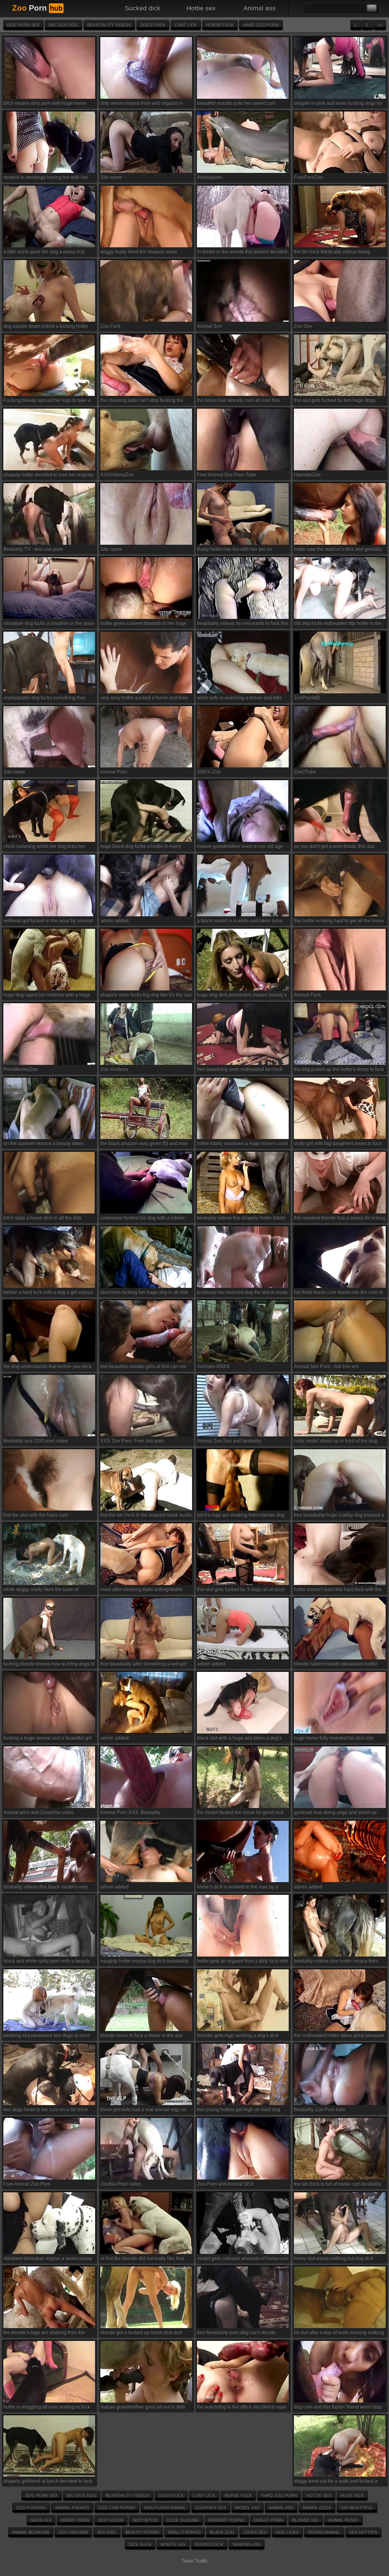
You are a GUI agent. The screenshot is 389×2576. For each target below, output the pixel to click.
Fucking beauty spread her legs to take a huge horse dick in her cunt (47, 401)
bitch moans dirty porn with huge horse (45, 103)
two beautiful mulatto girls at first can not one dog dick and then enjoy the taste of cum (143, 1368)
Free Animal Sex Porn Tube (227, 475)
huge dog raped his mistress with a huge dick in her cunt (47, 996)
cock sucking (183, 2520)
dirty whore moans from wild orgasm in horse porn (142, 104)
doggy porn (268, 2520)
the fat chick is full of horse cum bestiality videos (337, 2185)
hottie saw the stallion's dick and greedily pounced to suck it (338, 550)
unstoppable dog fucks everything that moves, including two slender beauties (45, 699)
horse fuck (220, 25)
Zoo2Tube (305, 772)
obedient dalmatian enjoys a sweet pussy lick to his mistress (48, 2260)
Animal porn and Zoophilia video (38, 1812)
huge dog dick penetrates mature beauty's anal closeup (242, 996)
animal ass (260, 8)
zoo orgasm (73, 2532)
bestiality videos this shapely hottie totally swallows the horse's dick (241, 1219)
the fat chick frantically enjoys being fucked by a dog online (332, 253)
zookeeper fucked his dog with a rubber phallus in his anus (143, 1219)
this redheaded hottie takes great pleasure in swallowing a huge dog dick (339, 2037)
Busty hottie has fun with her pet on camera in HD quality (234, 550)
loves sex (255, 2532)
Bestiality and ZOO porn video (36, 1441)
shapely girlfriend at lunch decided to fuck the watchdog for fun (48, 2482)
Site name (111, 177)
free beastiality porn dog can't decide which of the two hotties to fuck (236, 2334)
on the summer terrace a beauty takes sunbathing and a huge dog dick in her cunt (45, 1145)
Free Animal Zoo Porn (27, 2184)
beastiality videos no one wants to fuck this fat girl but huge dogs (243, 624)
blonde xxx (305, 2520)
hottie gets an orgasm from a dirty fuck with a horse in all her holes (243, 1962)
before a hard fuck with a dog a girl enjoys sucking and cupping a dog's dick (48, 1293)
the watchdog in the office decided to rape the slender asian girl (242, 2408)
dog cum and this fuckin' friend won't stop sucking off (338, 2408)
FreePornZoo (308, 177)
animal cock (317, 2508)
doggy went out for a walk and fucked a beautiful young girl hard (336, 2482)
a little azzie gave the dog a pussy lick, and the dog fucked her (45, 253)
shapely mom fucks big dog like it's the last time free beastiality (146, 996)
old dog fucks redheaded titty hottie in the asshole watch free (338, 624)
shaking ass (246, 2544)
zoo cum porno (117, 2508)
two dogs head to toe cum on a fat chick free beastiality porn (46, 2111)
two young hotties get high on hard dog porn (239, 2111)
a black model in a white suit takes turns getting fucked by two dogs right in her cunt (243, 922)
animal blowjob (31, 2532)
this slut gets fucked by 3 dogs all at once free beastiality (241, 1591)
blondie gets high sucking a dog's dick (238, 2035)
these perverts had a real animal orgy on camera (143, 2111)
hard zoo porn (261, 25)
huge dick (352, 2495)
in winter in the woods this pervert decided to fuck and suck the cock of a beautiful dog (242, 253)
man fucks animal (165, 2508)
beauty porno (142, 2532)
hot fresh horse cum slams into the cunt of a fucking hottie (338, 1293)
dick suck (140, 2544)
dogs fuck (153, 25)
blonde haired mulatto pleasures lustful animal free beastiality (336, 1665)
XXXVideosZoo (117, 475)
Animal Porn (114, 772)
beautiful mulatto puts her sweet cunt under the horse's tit (236, 104)
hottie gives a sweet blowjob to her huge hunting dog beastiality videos (143, 624)
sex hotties (363, 2532)
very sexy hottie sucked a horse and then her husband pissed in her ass (144, 699)
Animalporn (209, 177)
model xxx (247, 2508)
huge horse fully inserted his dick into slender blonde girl (334, 1739)
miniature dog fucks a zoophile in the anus (49, 623)
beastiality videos (109, 25)
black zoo (222, 2532)
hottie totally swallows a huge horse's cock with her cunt (243, 1145)
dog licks (287, 2532)
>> (380, 25)
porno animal (324, 2532)
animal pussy (343, 2520)
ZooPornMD (307, 698)
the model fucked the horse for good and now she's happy (240, 1814)
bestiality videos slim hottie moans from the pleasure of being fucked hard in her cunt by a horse (336, 1962)
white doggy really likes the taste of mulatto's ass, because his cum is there (45, 1591)
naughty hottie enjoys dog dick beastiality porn (145, 1962)
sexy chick (111, 2520)
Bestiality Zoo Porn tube (320, 2110)
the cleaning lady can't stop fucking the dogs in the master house (142, 401)
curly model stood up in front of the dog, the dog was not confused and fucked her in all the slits (338, 1442)
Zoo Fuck (110, 326)
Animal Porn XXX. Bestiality (130, 1812)
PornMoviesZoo (21, 1069)
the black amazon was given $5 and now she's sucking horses (144, 1145)
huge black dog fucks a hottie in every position (141, 847)
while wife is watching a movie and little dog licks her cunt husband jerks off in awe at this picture (243, 699)
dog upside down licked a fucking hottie (46, 326)
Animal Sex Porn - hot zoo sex (326, 1366)
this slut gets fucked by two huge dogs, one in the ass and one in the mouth (335, 401)
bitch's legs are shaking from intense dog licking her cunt (241, 1516)
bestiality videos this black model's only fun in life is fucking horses (46, 1888)
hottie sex (201, 8)
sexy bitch (145, 2520)
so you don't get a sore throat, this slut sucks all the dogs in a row (334, 847)
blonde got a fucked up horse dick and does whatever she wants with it (141, 2334)
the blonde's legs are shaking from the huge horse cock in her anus (44, 2334)
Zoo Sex (303, 326)
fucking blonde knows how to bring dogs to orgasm (49, 1665)
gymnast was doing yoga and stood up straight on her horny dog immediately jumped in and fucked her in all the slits (336, 1814)
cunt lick (186, 25)
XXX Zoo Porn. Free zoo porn (132, 1441)
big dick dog (63, 25)
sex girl (107, 2532)
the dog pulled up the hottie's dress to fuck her (339, 1070)
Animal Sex (209, 326)
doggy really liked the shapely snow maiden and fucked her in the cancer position (139, 253)
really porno (184, 2532)
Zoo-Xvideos (114, 1069)
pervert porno (226, 2520)
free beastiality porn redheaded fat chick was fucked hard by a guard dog (240, 1070)
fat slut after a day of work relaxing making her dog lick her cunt (339, 2334)
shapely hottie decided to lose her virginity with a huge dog (48, 476)
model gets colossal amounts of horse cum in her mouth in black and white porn (243, 2260)
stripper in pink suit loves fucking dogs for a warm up (338, 104)
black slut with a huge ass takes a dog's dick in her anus (239, 1739)
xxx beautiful (357, 2508)
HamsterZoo (307, 475)
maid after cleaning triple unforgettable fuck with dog (141, 1591)
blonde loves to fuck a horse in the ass (141, 2035)
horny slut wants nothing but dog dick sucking (334, 2260)
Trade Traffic (194, 2561)
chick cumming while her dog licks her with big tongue (44, 847)
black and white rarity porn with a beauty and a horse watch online (46, 1962)
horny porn (75, 2520)
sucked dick (143, 8)
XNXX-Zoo (209, 772)
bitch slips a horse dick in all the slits (42, 1218)
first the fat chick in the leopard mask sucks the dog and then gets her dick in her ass (146, 1516)
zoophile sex (211, 2508)
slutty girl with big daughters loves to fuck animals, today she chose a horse (338, 1145)
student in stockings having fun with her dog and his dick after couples (46, 178)
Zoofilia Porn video (121, 2184)
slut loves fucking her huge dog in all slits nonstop (144, 1293)
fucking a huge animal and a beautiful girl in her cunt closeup (48, 1739)
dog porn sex (23, 25)
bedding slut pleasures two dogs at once (47, 2035)
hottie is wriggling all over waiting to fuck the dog (47, 2408)
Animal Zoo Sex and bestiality (229, 1441)
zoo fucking (31, 2508)
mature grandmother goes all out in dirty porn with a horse (143, 2408)
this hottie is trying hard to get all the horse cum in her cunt (339, 922)
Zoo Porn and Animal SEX (225, 2184)
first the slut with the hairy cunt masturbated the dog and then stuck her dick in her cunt (46, 1516)
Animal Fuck (307, 995)
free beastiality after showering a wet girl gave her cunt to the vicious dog (143, 1665)
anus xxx (41, 2520)
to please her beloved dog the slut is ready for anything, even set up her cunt (242, 1293)
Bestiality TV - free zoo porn (33, 549)
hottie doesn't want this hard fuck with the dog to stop (338, 1591)
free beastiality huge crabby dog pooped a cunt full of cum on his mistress (339, 1516)
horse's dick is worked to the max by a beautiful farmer (238, 1888)
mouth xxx (173, 2544)
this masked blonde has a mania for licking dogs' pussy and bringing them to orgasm (340, 1219)
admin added (114, 921)
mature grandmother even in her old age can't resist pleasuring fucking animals (240, 847)
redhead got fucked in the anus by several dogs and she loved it (48, 922)
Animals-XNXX (213, 1366)
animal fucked (72, 2508)
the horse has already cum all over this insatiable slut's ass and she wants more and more (240, 401)
